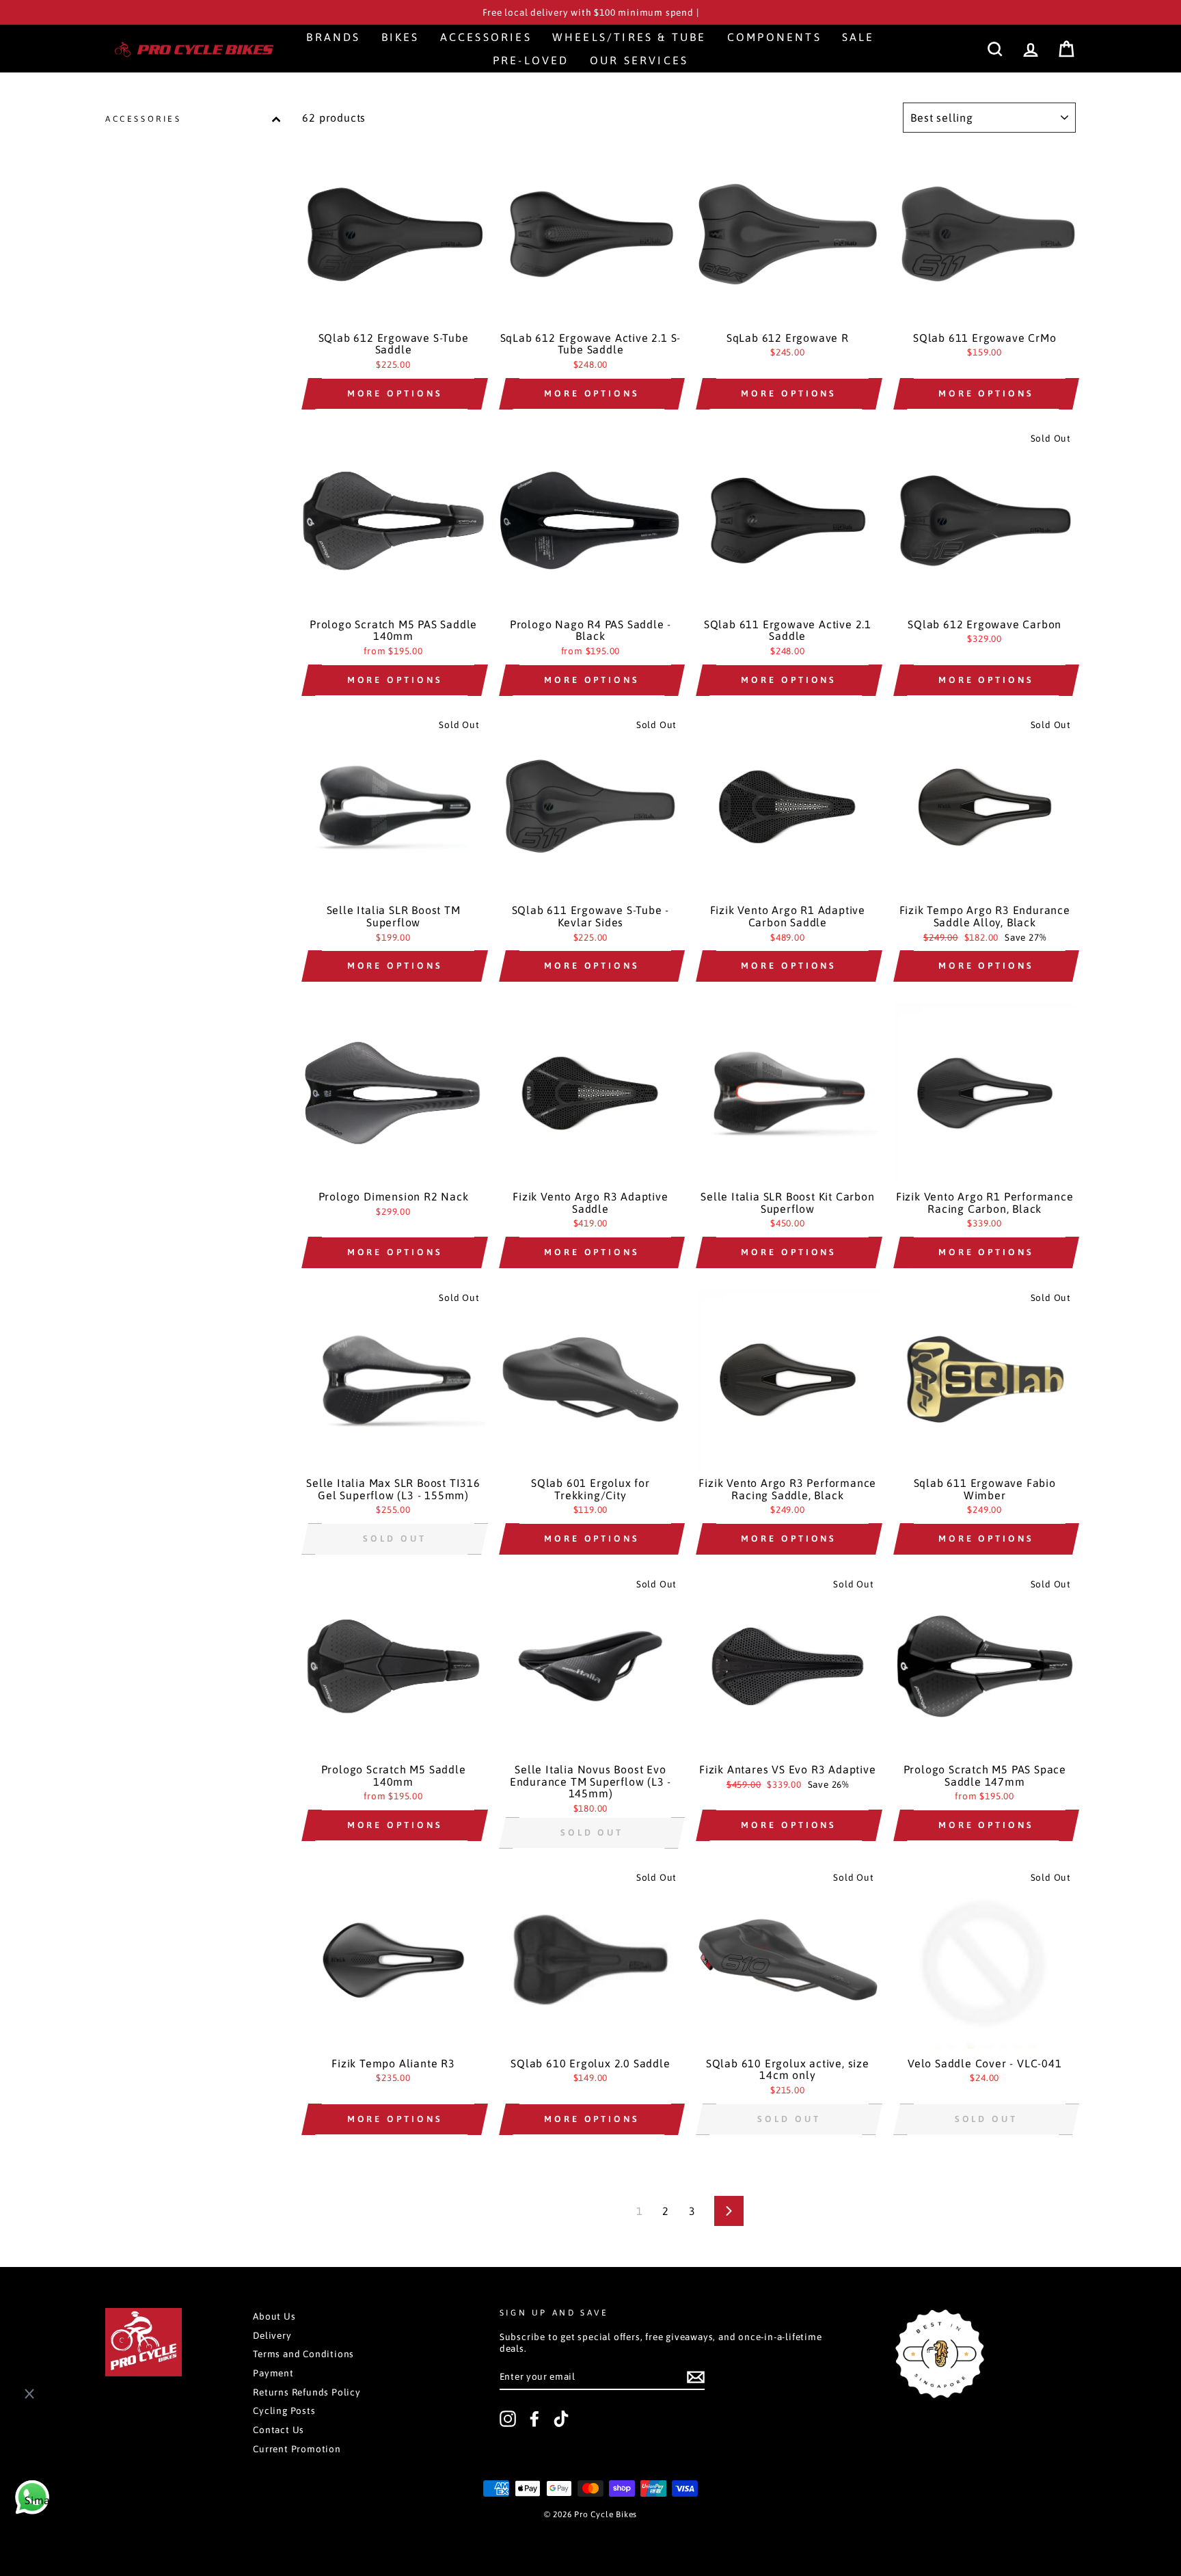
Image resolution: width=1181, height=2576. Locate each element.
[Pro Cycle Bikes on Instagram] (508, 2419)
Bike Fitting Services (93, 2525)
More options (395, 393)
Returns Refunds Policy (307, 2392)
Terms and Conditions (303, 2354)
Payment (273, 2373)
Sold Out (394, 1539)
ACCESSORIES (144, 119)
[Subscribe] (696, 2377)
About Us (274, 2316)
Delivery (272, 2335)
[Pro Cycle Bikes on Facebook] (534, 2419)
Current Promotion (297, 2449)
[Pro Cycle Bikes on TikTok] (561, 2419)
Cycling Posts (284, 2411)
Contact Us (279, 2430)
